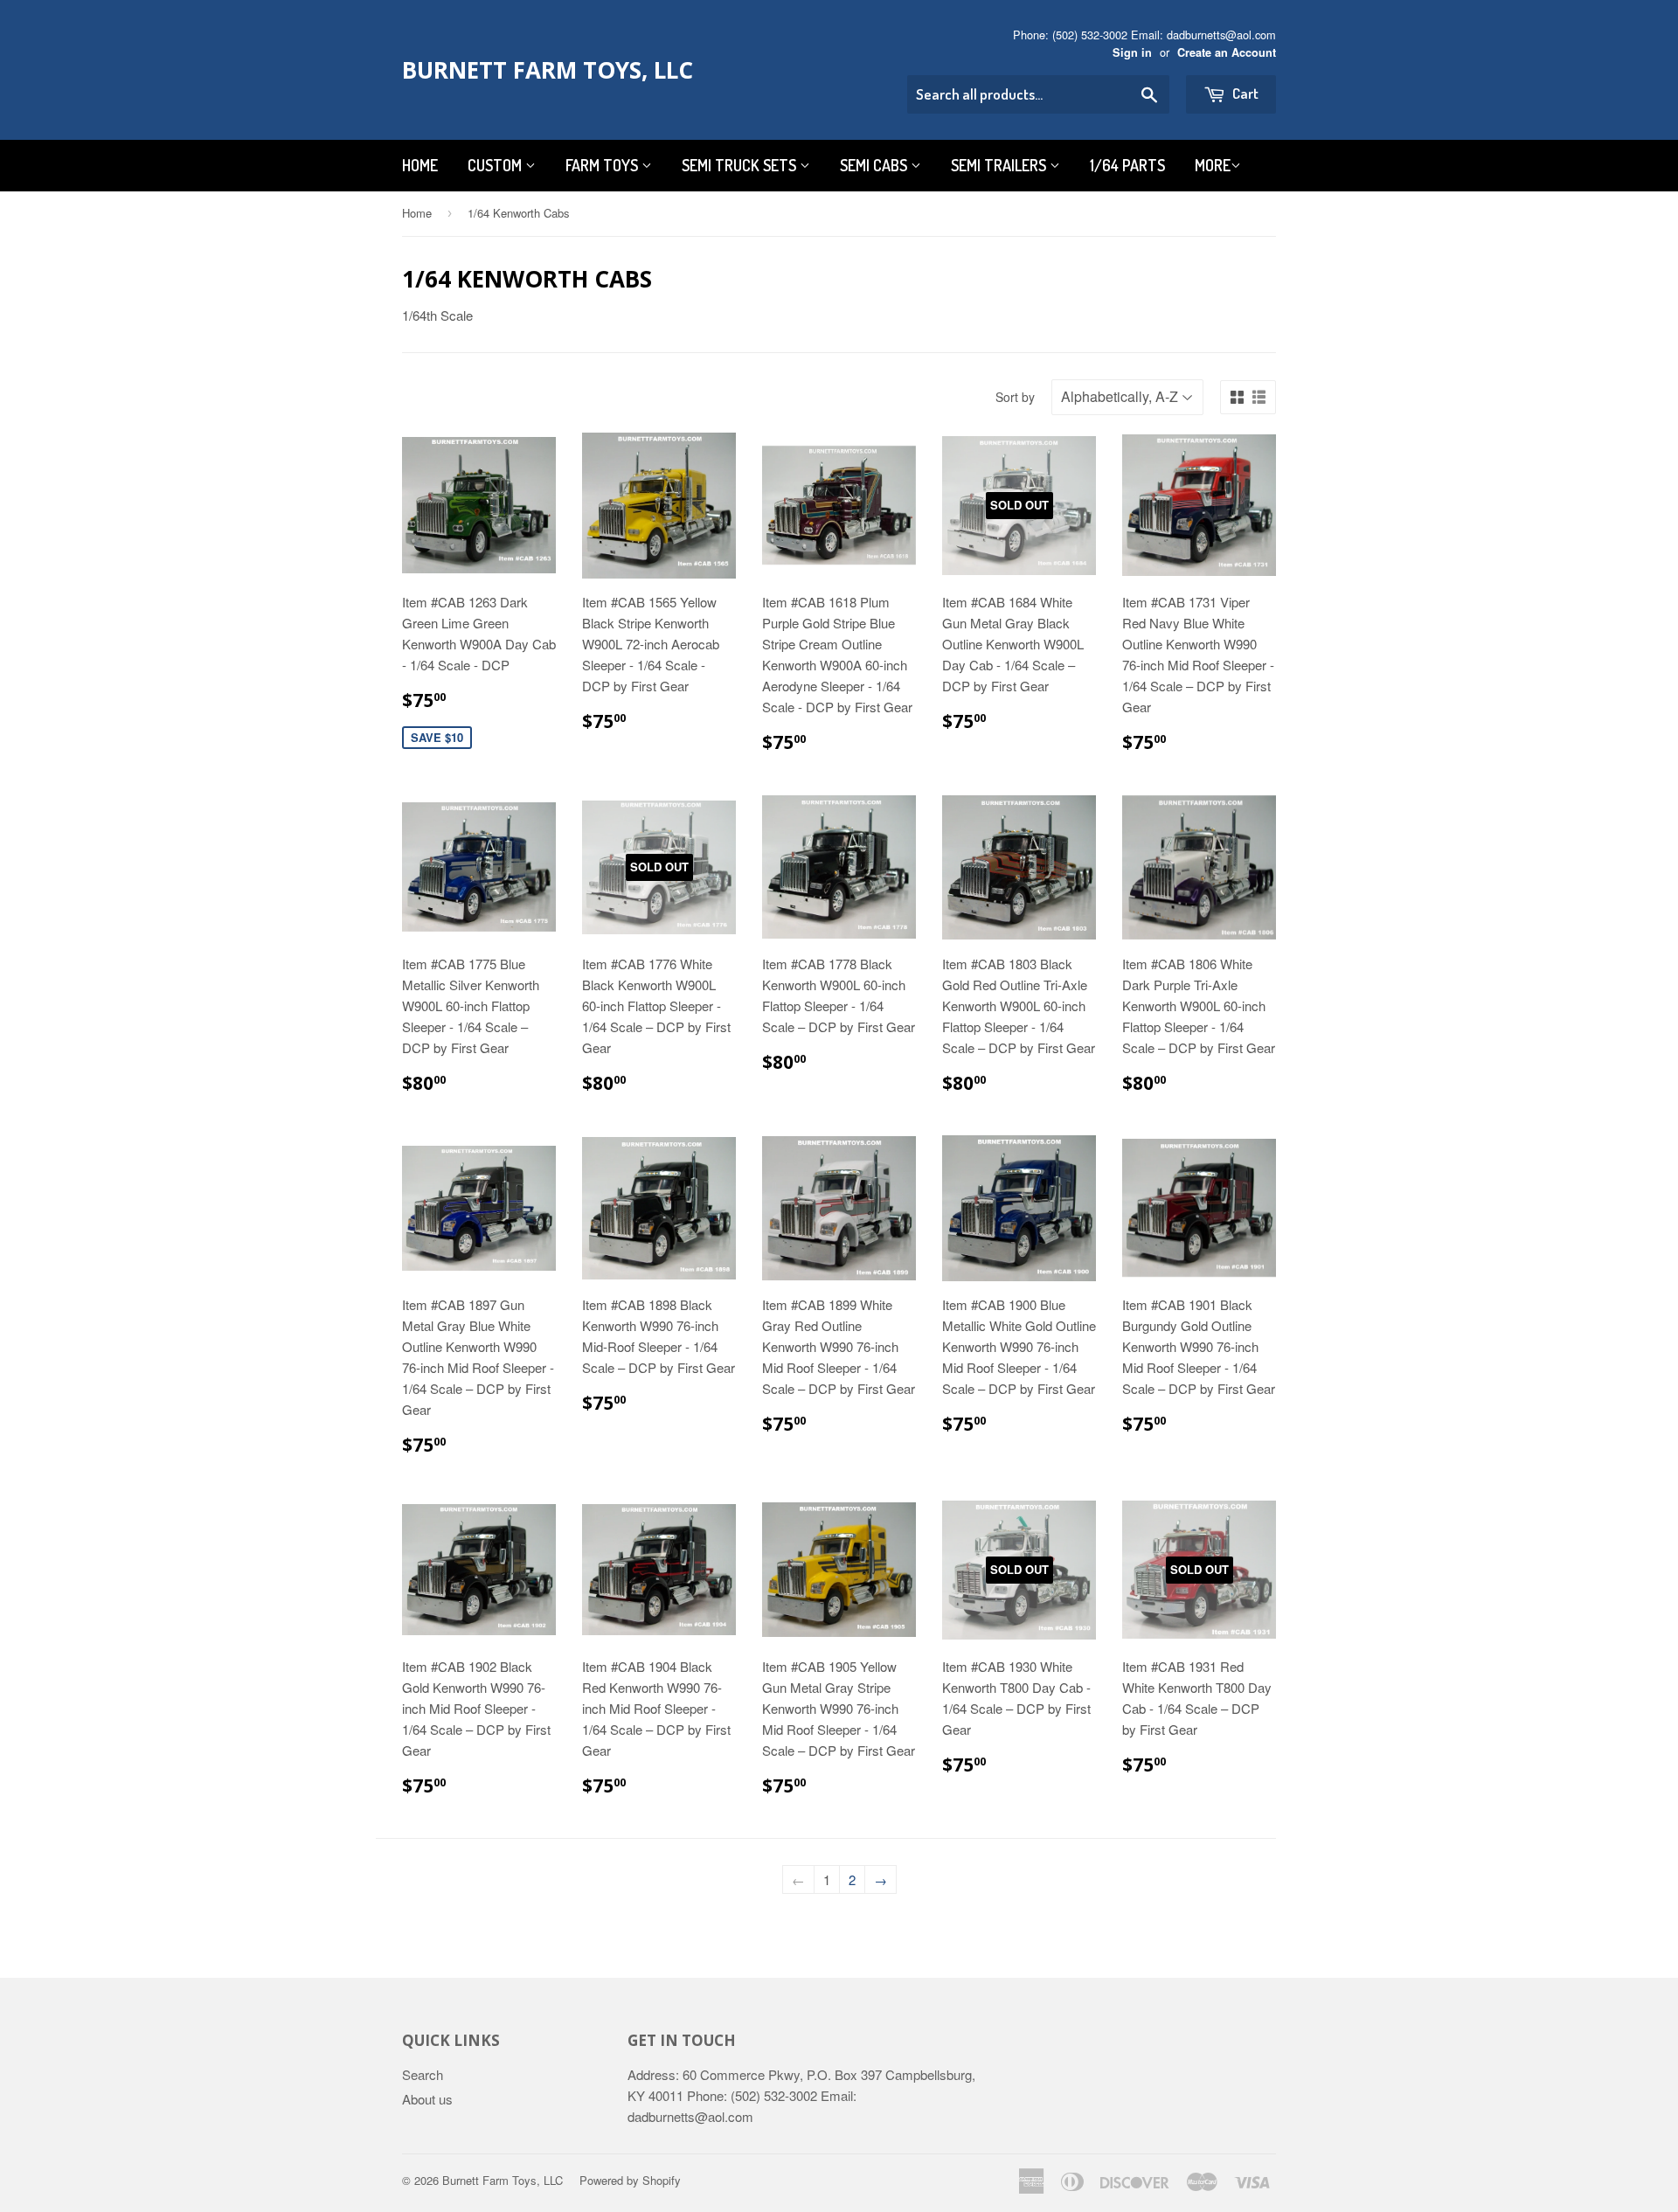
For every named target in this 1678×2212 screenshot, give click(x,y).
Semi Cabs (875, 165)
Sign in (1132, 52)
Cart (1244, 93)
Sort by (1015, 397)
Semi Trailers (1000, 165)
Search (423, 2074)
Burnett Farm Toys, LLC (548, 70)
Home (420, 165)
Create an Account (1227, 52)
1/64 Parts (1127, 165)
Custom (496, 165)
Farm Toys (603, 165)
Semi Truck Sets (741, 165)
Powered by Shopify (630, 2180)
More (1213, 165)
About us (427, 2099)
